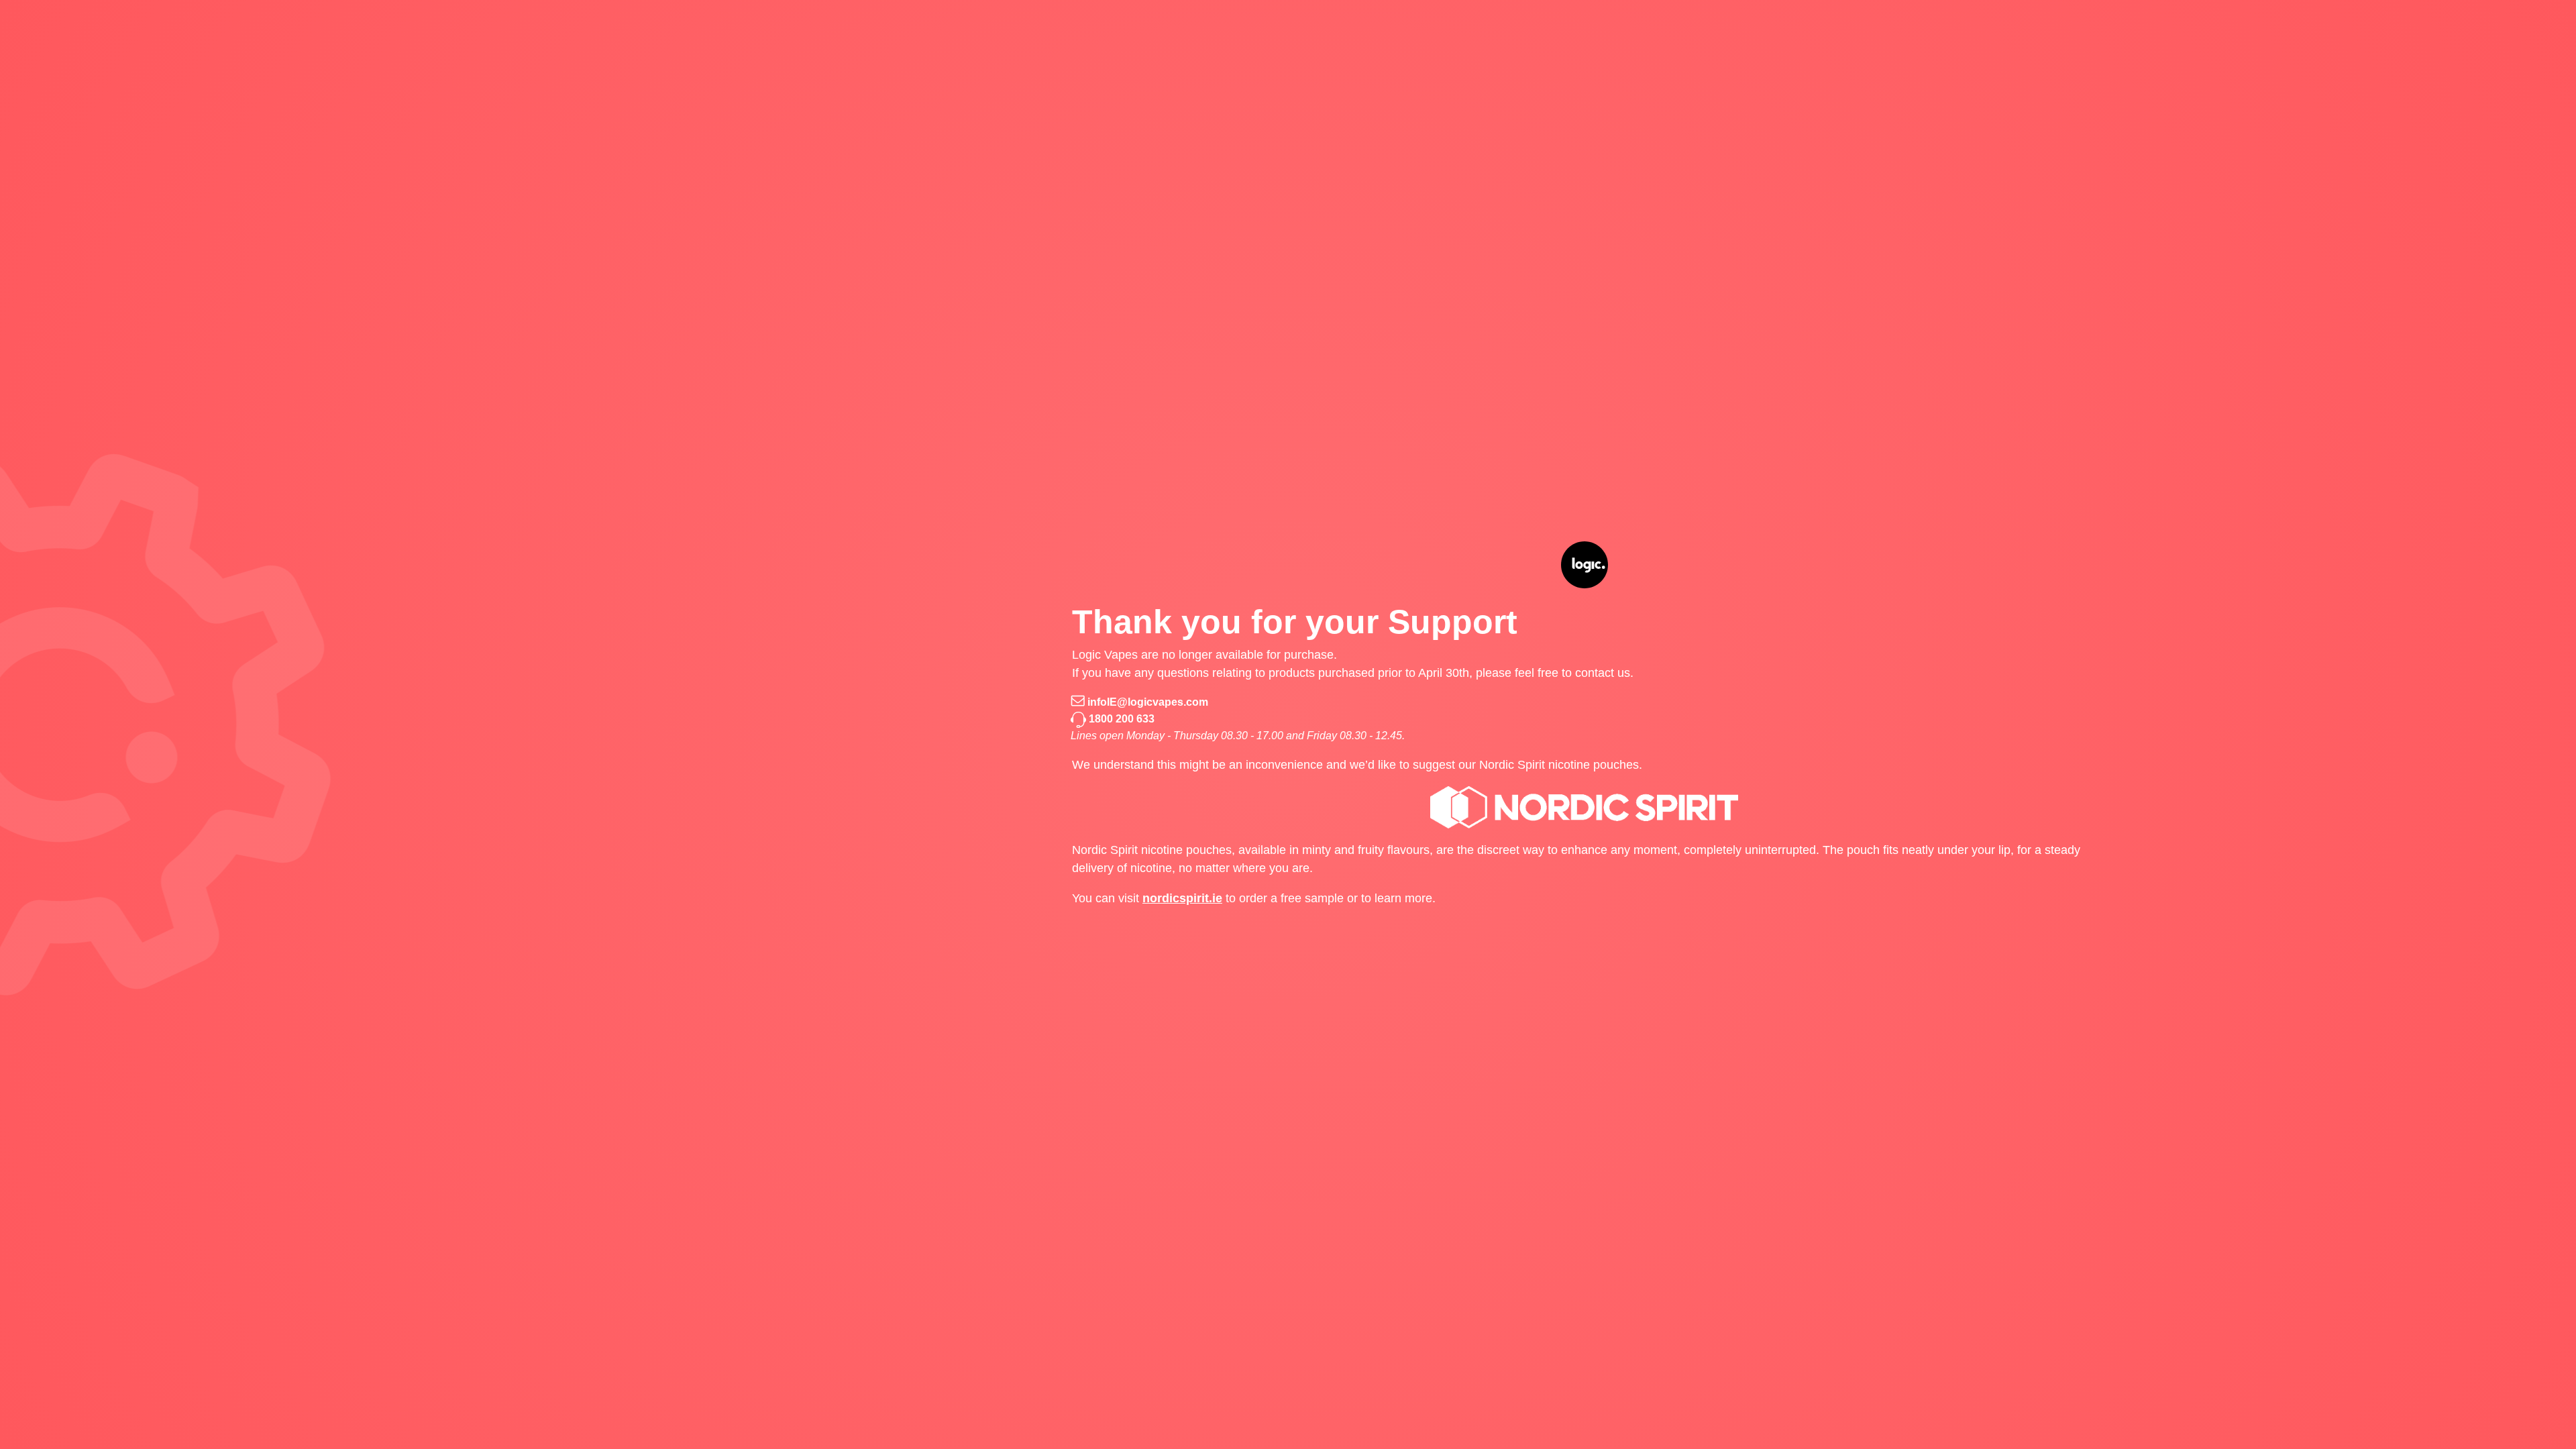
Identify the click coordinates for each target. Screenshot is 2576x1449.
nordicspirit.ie (1182, 898)
